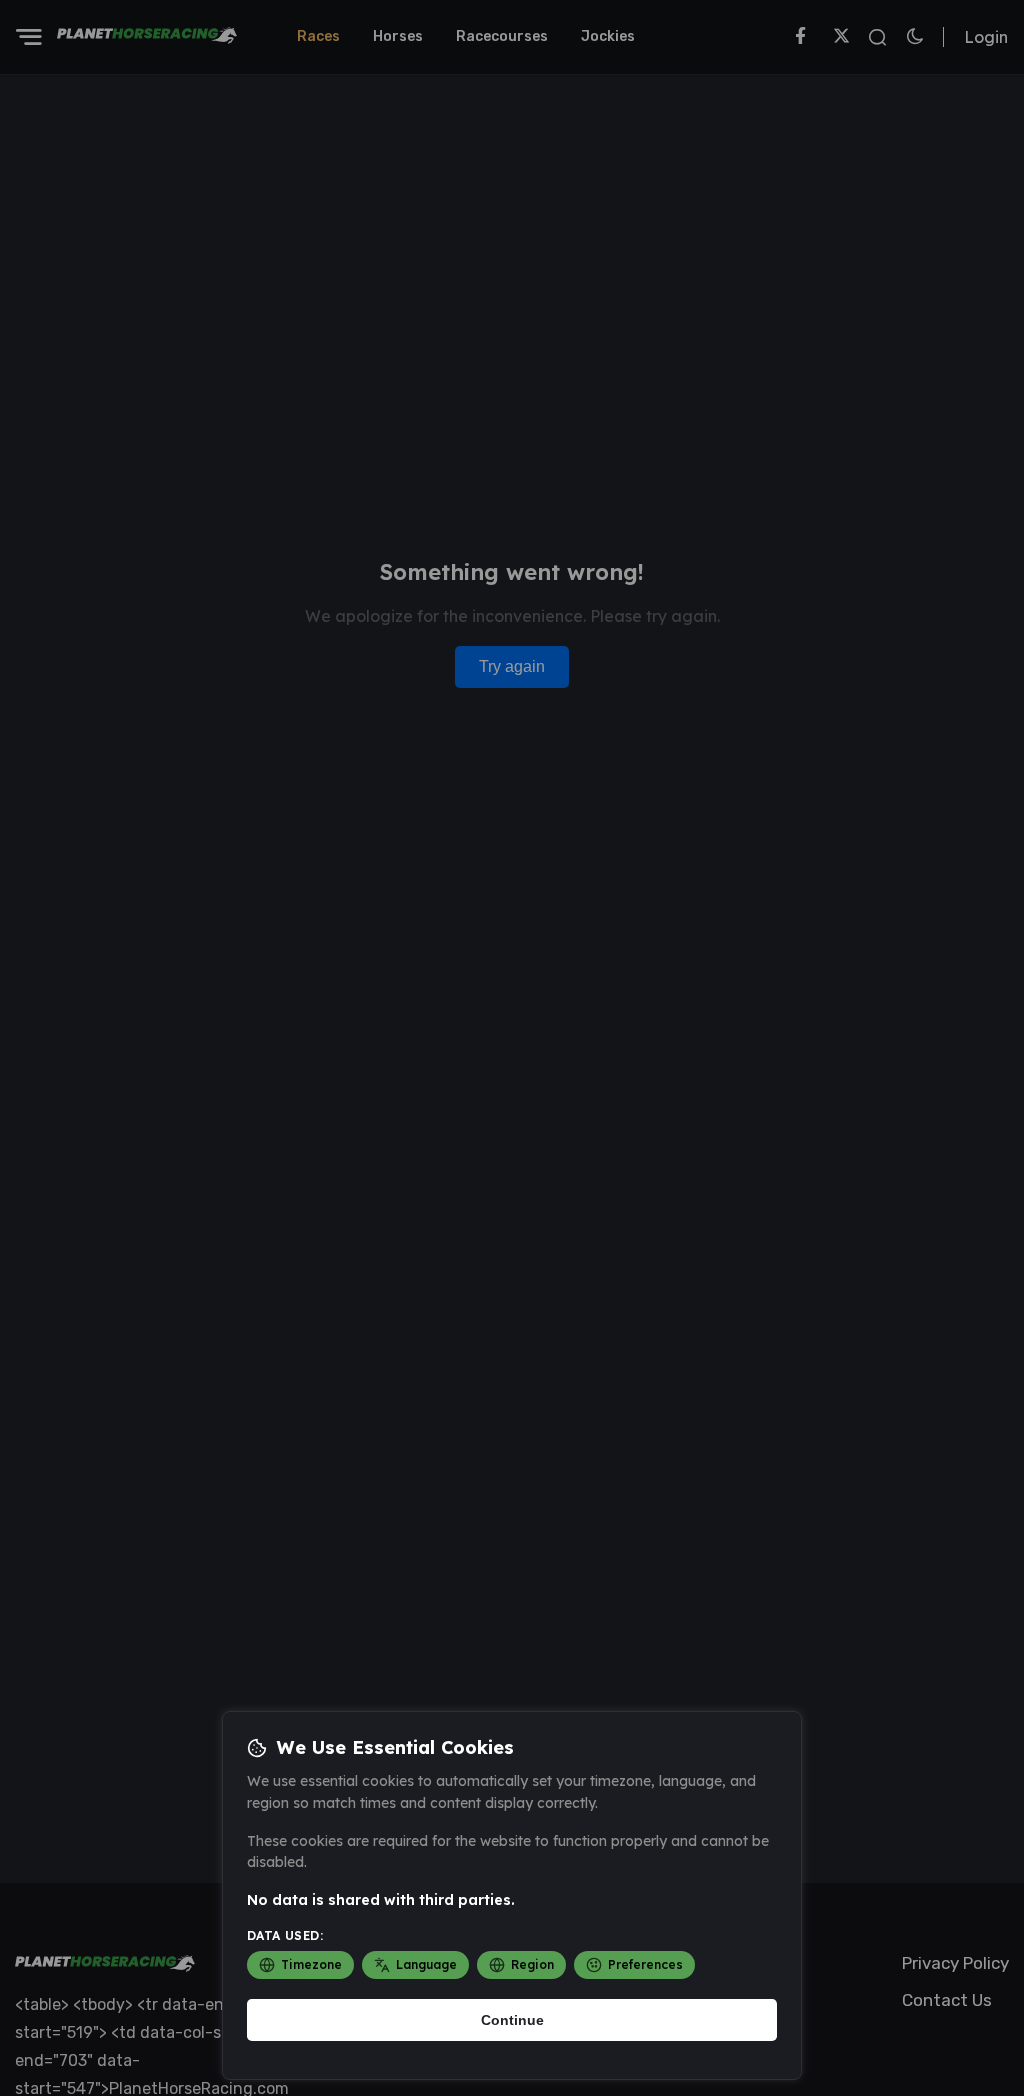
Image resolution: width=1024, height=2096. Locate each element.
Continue (512, 2020)
